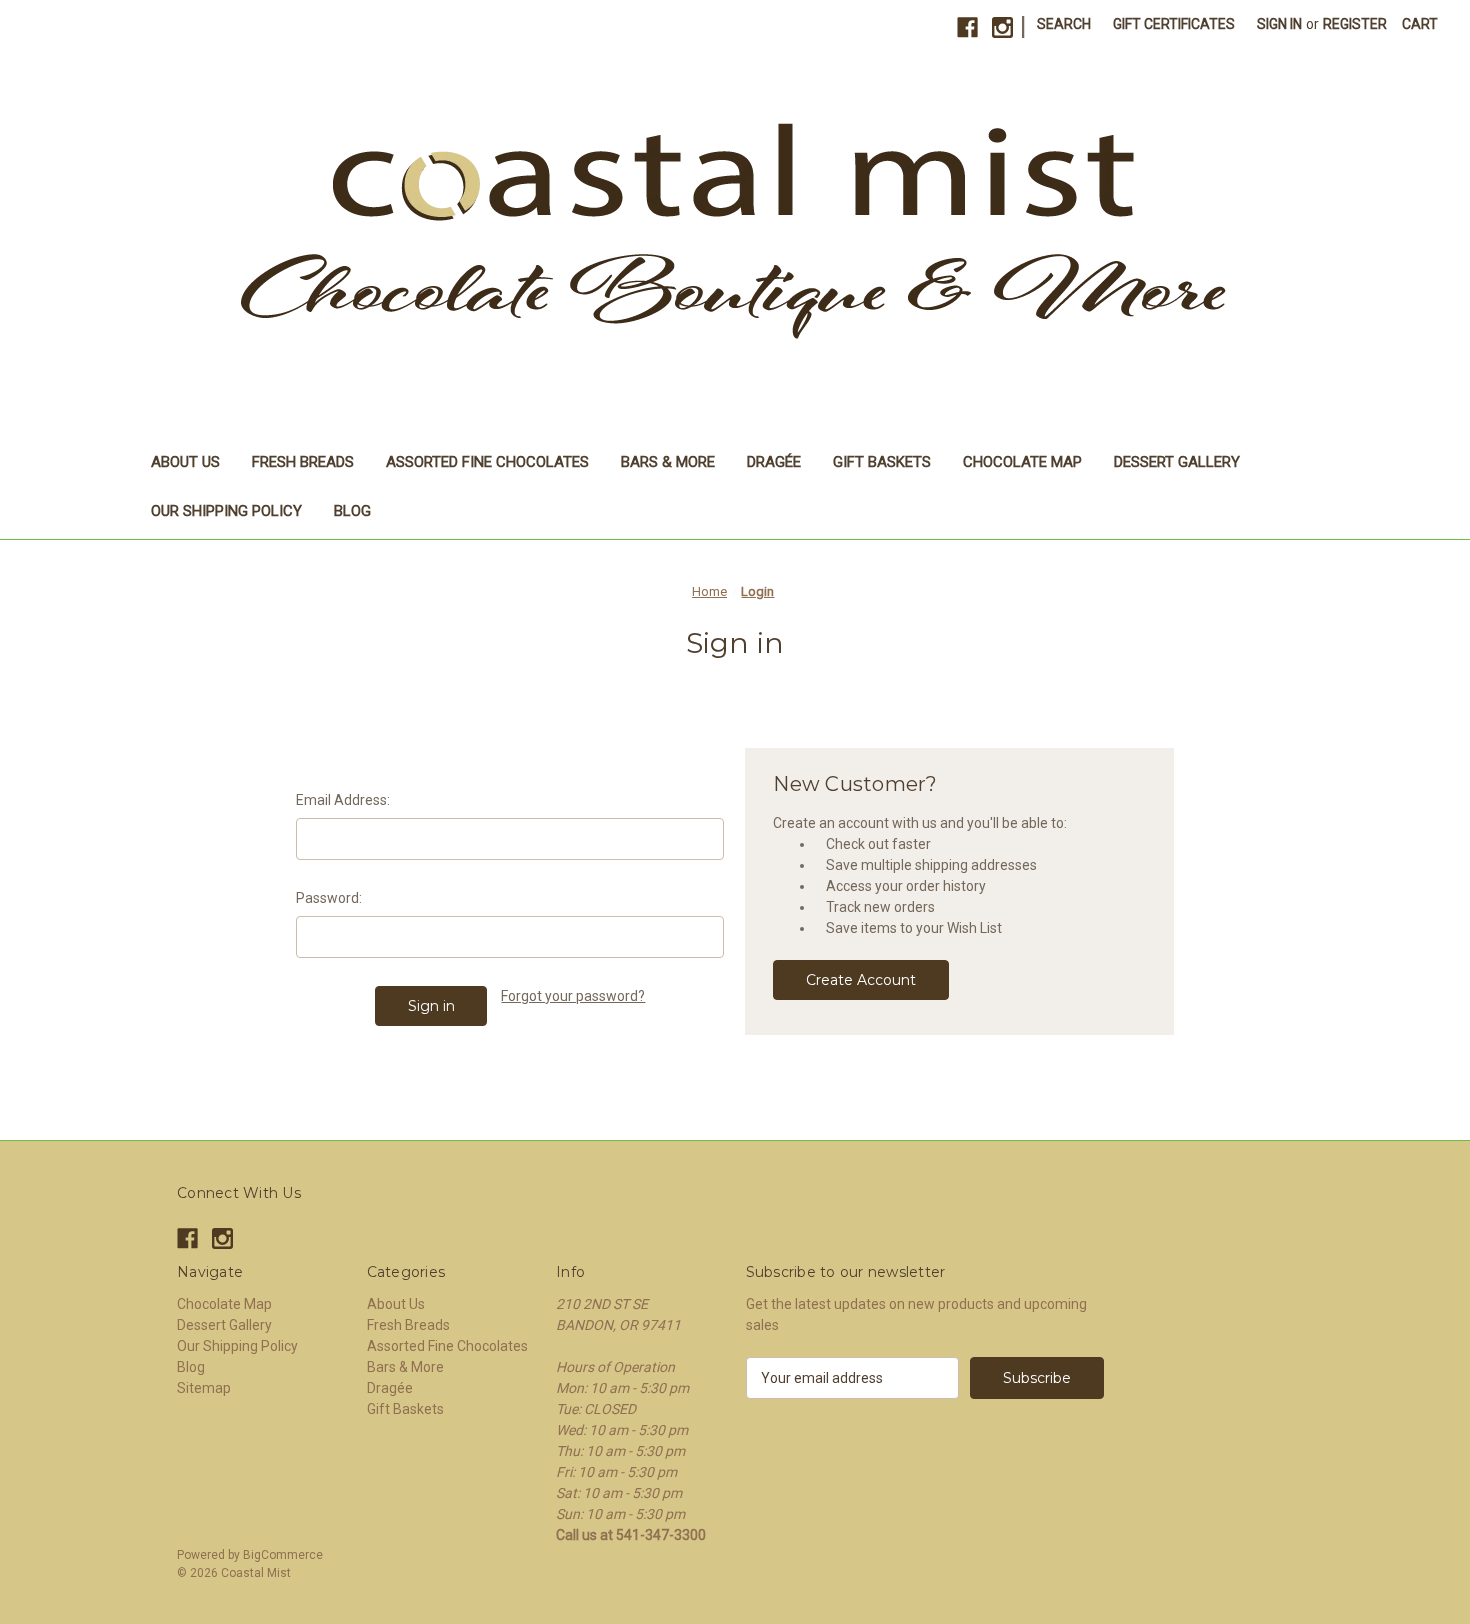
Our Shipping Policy (226, 511)
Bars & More (668, 462)
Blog (352, 511)
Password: (329, 898)
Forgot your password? (573, 996)
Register (1355, 24)
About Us (185, 462)
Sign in (1279, 24)
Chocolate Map (1022, 462)
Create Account (861, 980)
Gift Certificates (1174, 24)
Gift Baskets (882, 462)
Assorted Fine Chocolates (487, 462)
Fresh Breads (303, 462)
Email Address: (343, 800)
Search (1064, 24)
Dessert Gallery (1177, 462)
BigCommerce (283, 1555)
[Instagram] (1002, 27)
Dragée (774, 462)
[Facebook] (967, 27)
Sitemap (204, 1388)
